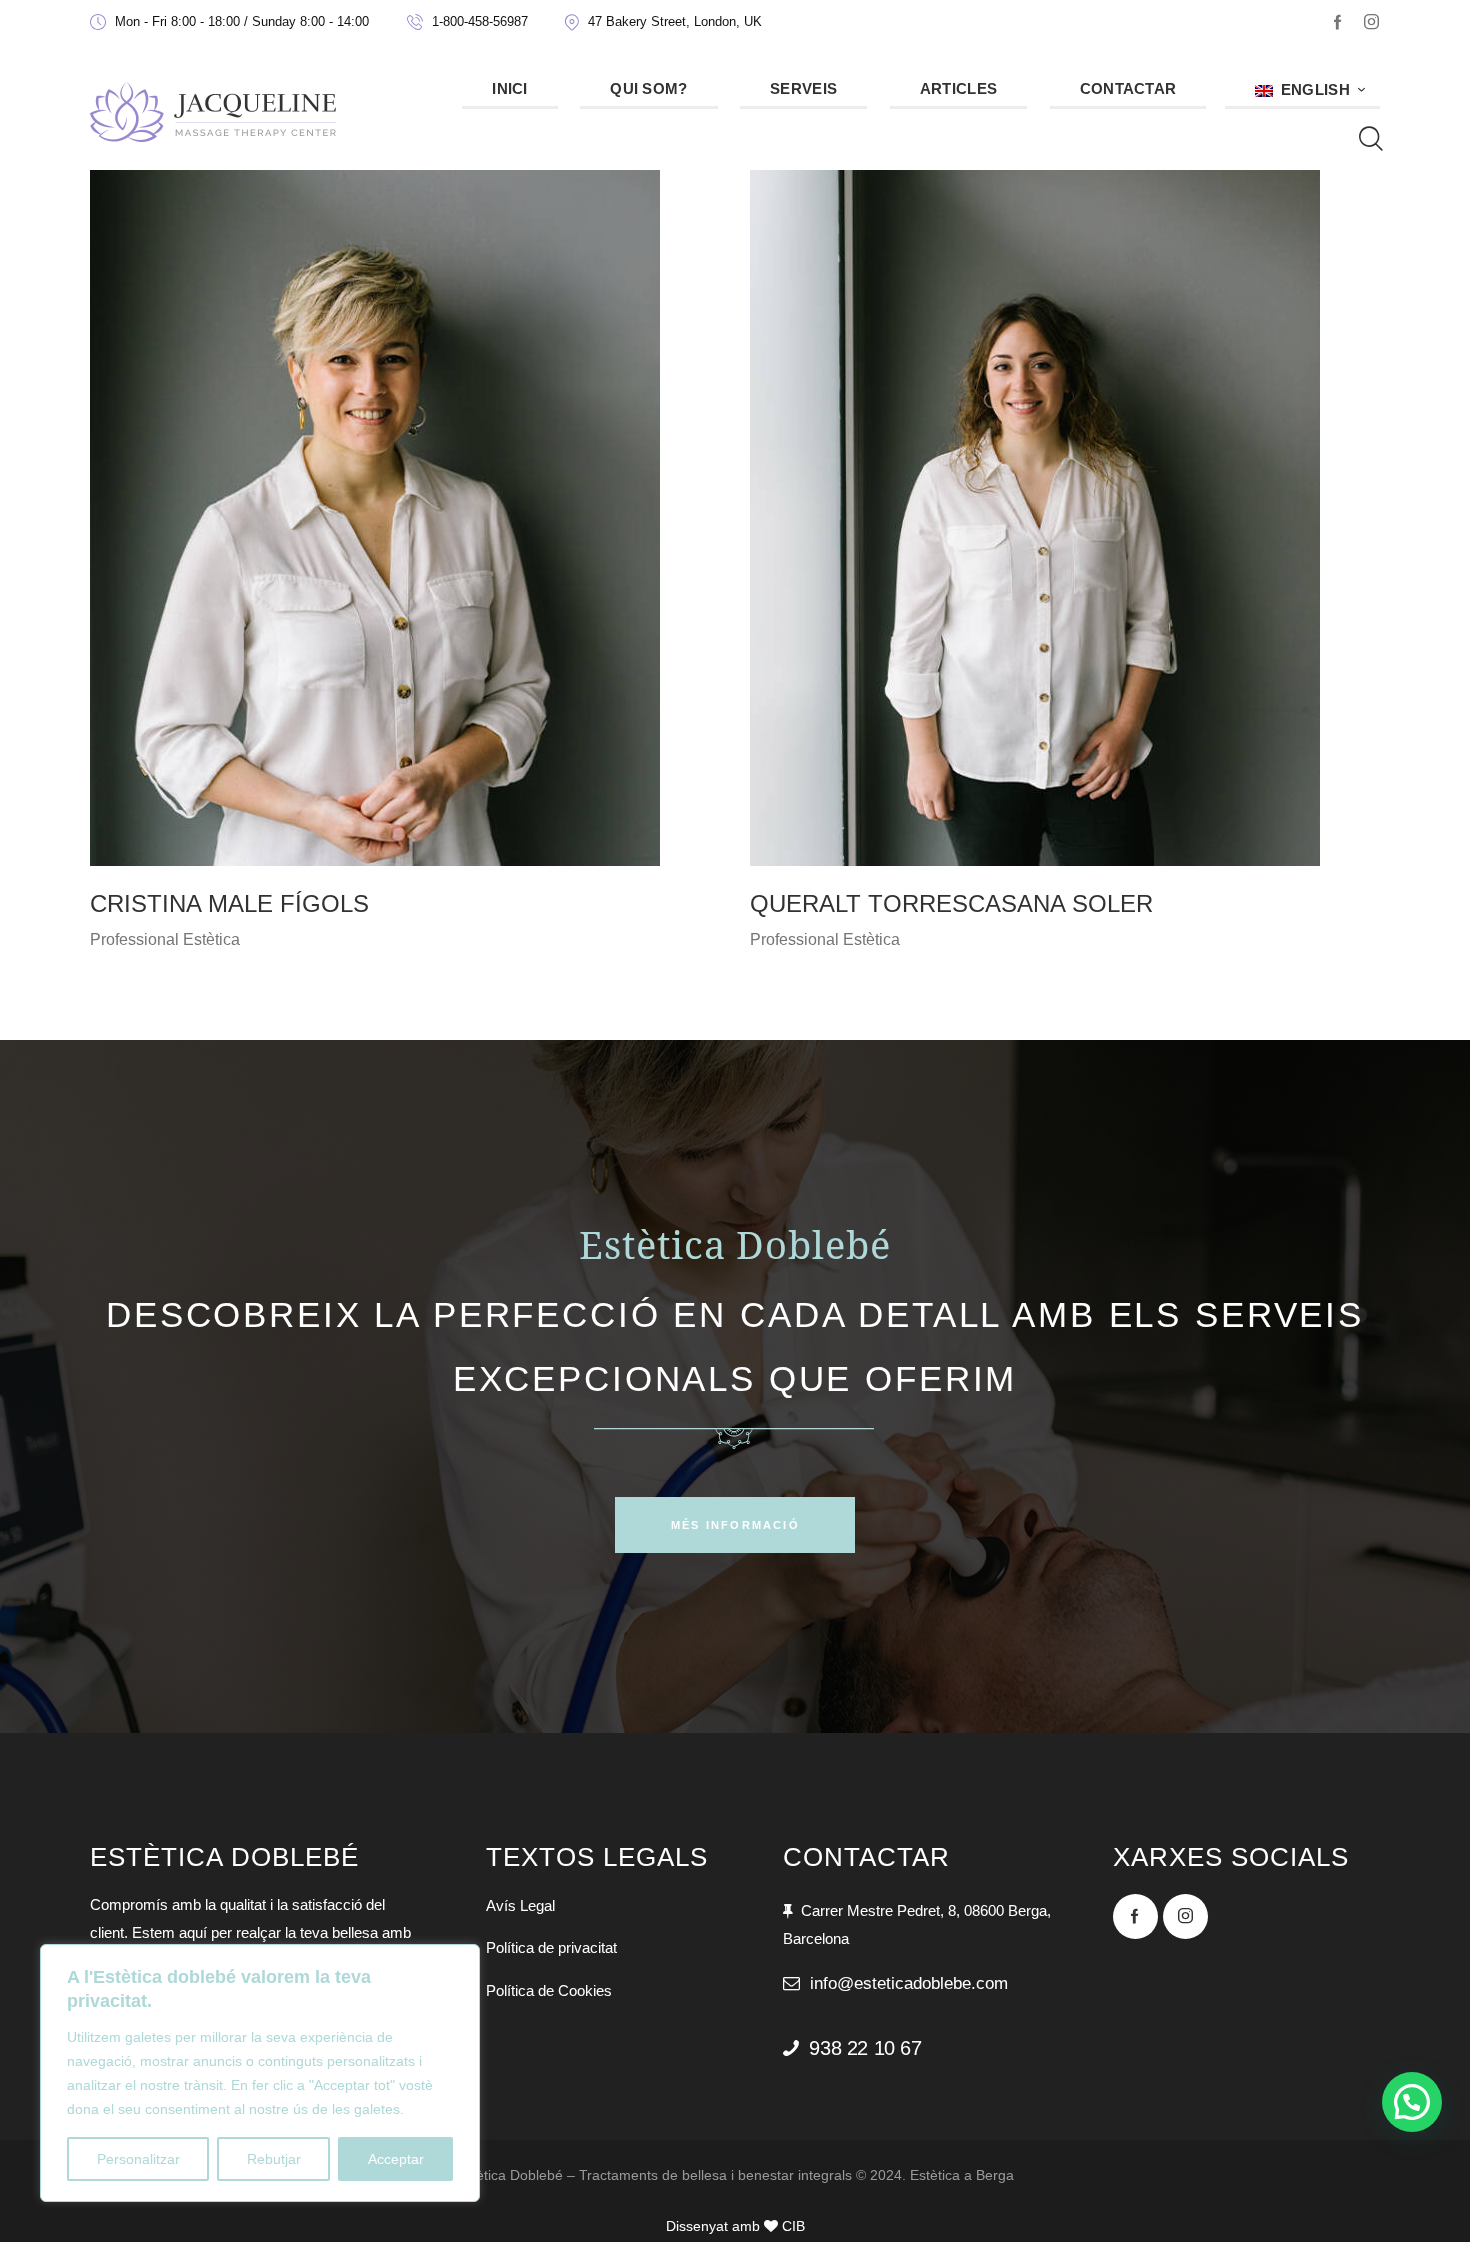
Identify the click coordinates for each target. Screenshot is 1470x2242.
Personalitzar (138, 2159)
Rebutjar (274, 2159)
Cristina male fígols (229, 903)
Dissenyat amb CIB (735, 2226)
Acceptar (396, 2159)
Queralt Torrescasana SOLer (951, 903)
